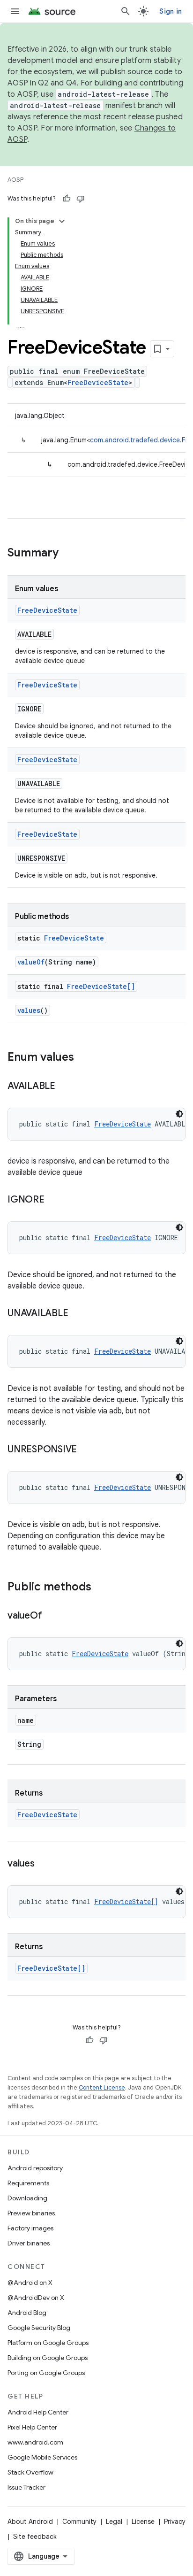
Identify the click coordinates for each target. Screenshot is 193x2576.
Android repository (35, 2168)
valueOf (31, 962)
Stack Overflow (30, 2472)
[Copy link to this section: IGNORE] (54, 1200)
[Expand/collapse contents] (62, 221)
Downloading (27, 2198)
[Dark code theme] (179, 1114)
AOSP (15, 180)
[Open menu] (15, 11)
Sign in (171, 11)
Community (79, 2522)
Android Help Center (38, 2412)
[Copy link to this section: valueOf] (51, 1616)
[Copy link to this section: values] (44, 1864)
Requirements (28, 2183)
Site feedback (35, 2537)
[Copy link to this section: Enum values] (83, 1058)
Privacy (175, 2522)
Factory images (30, 2228)
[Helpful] (67, 199)
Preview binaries (31, 2213)
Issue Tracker (26, 2487)
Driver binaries (29, 2243)
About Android (30, 2522)
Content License (102, 2087)
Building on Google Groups (48, 2358)
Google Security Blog (39, 2328)
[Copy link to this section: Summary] (68, 554)
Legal (114, 2522)
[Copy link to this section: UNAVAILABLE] (77, 1314)
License (143, 2522)
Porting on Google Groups (46, 2373)
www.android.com (35, 2442)
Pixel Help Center (32, 2427)
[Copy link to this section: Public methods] (101, 1588)
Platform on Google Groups (48, 2343)
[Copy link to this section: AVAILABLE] (65, 1087)
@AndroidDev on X (36, 2298)
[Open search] (126, 11)
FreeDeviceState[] (101, 986)
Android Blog (27, 2313)
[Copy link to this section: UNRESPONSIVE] (86, 1450)
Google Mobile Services (42, 2457)
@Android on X (30, 2283)
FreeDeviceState (98, 382)
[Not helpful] (81, 199)
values (29, 1010)
